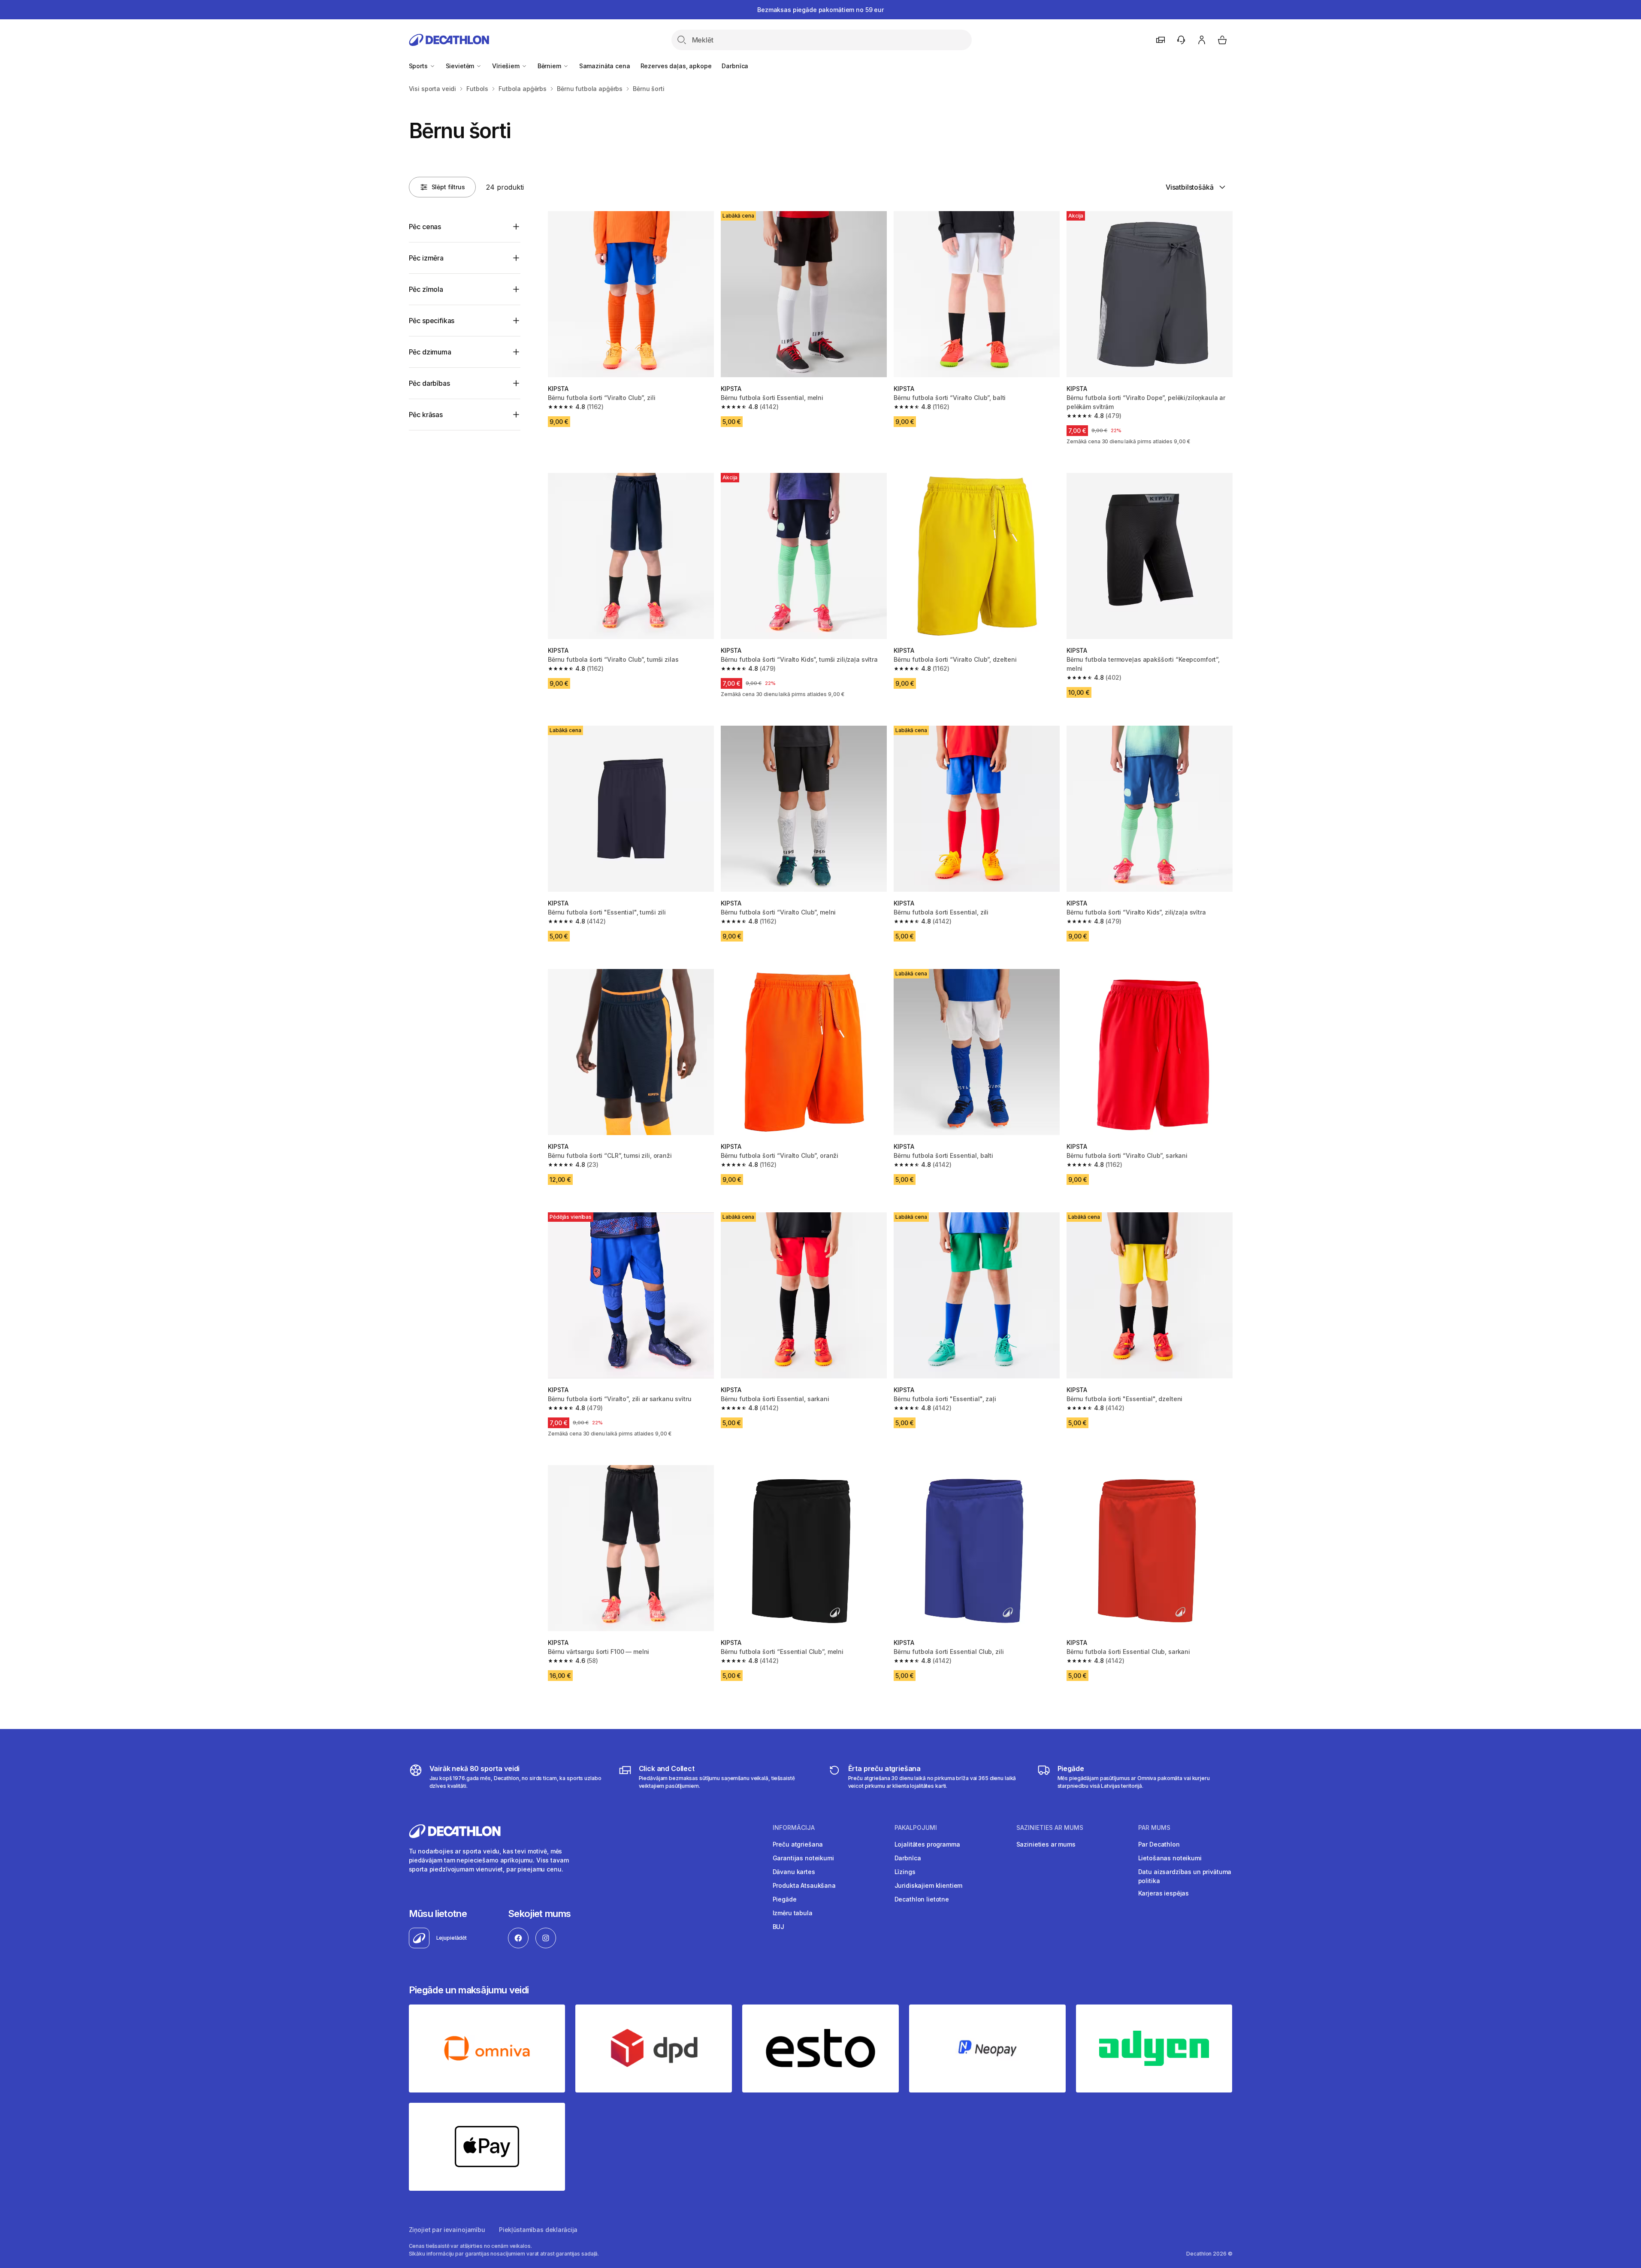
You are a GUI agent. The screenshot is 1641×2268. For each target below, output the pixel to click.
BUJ (779, 1927)
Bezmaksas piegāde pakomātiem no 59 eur (820, 10)
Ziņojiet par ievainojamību (447, 2230)
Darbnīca (735, 66)
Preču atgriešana (798, 1844)
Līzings (905, 1872)
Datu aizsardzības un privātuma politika (1185, 1876)
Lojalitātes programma (927, 1844)
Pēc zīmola (426, 289)
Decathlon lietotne (922, 1899)
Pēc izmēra (426, 258)
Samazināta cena (605, 66)
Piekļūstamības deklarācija (538, 2230)
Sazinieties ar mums (1046, 1844)
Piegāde (785, 1899)
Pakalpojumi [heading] (916, 1828)
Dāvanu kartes (794, 1872)
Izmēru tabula (793, 1913)
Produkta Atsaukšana (804, 1885)
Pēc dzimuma (430, 352)
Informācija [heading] (794, 1828)
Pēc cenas (425, 227)
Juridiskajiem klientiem (929, 1885)
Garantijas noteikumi (803, 1858)
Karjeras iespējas (1164, 1893)
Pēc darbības (429, 383)
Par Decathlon (1159, 1844)
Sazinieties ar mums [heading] (1050, 1828)
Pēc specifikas (432, 321)
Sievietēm (461, 66)
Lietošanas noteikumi (1170, 1858)
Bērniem (550, 66)
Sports (419, 66)
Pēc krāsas (426, 415)
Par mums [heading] (1154, 1828)
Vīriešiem (507, 66)
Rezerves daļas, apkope (676, 66)
